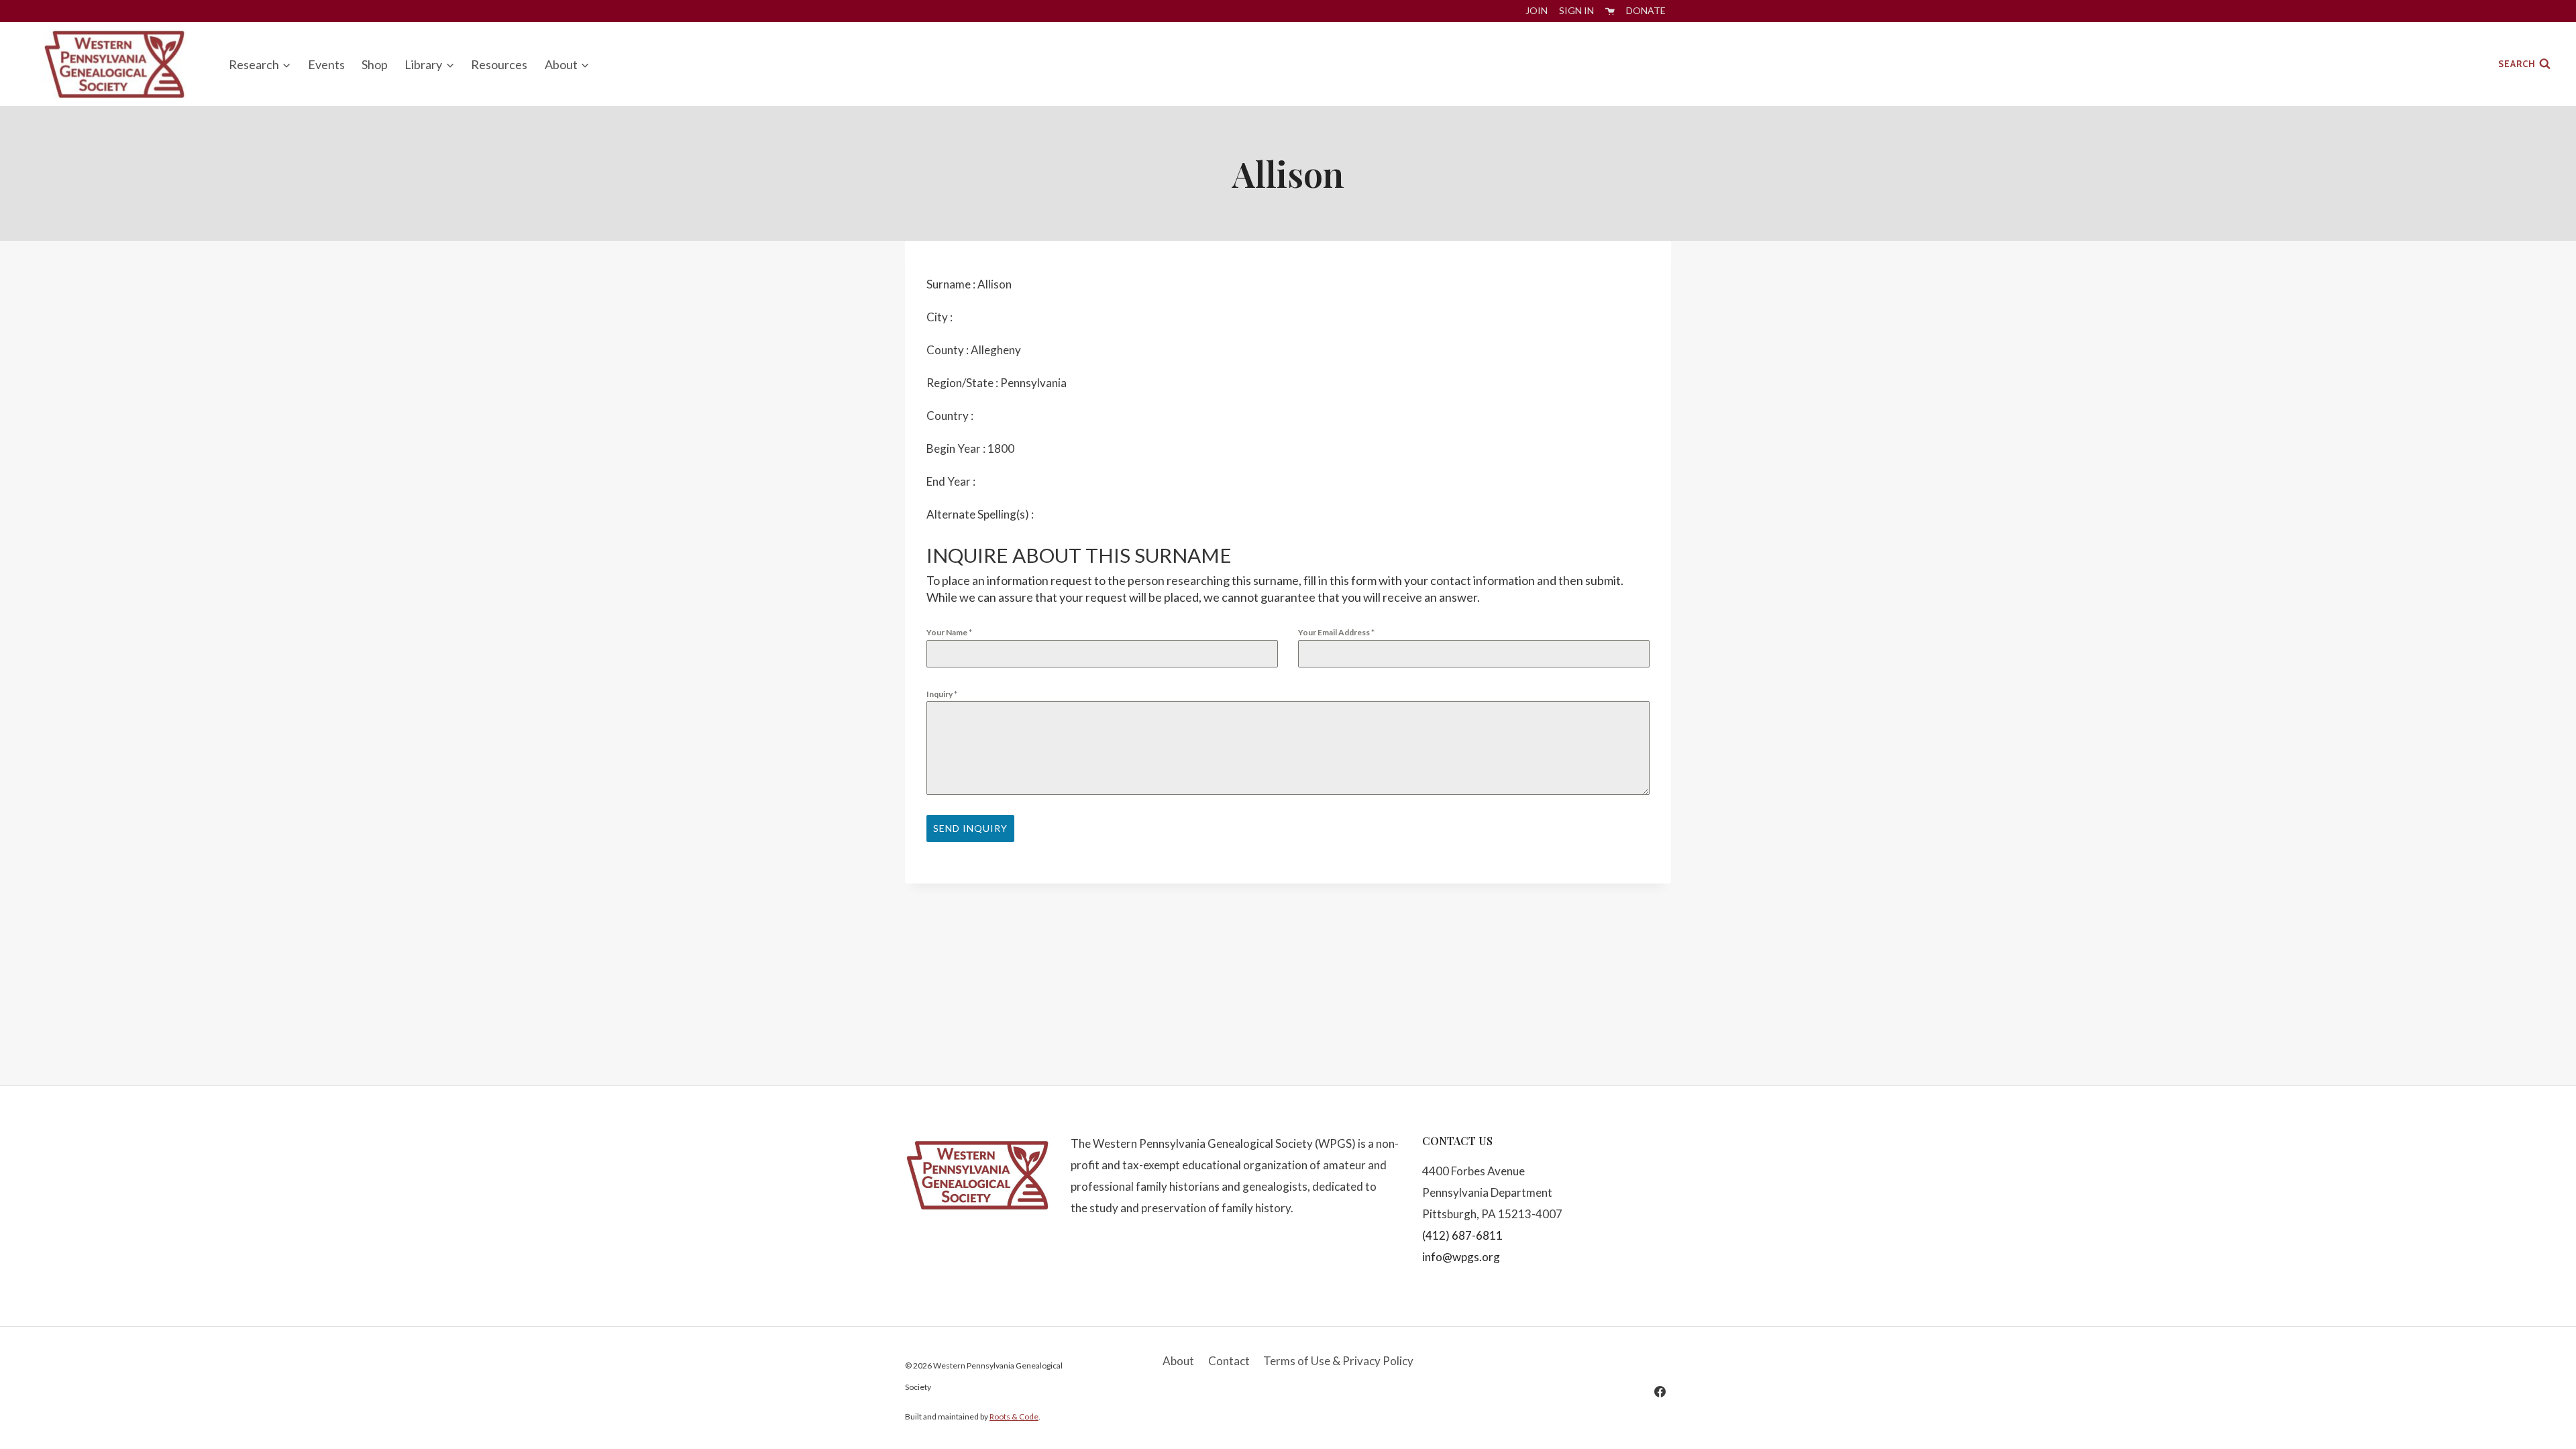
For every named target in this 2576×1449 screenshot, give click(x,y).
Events (326, 64)
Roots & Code (1014, 1416)
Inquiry (942, 694)
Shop (375, 64)
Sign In (1576, 10)
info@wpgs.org (1461, 1257)
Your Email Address (1336, 632)
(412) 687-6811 (1462, 1235)
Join (1537, 10)
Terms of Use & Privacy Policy (1338, 1361)
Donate (1646, 10)
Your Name (949, 632)
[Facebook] (1660, 1391)
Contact (1229, 1361)
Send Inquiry (970, 828)
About (1178, 1361)
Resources (499, 64)
